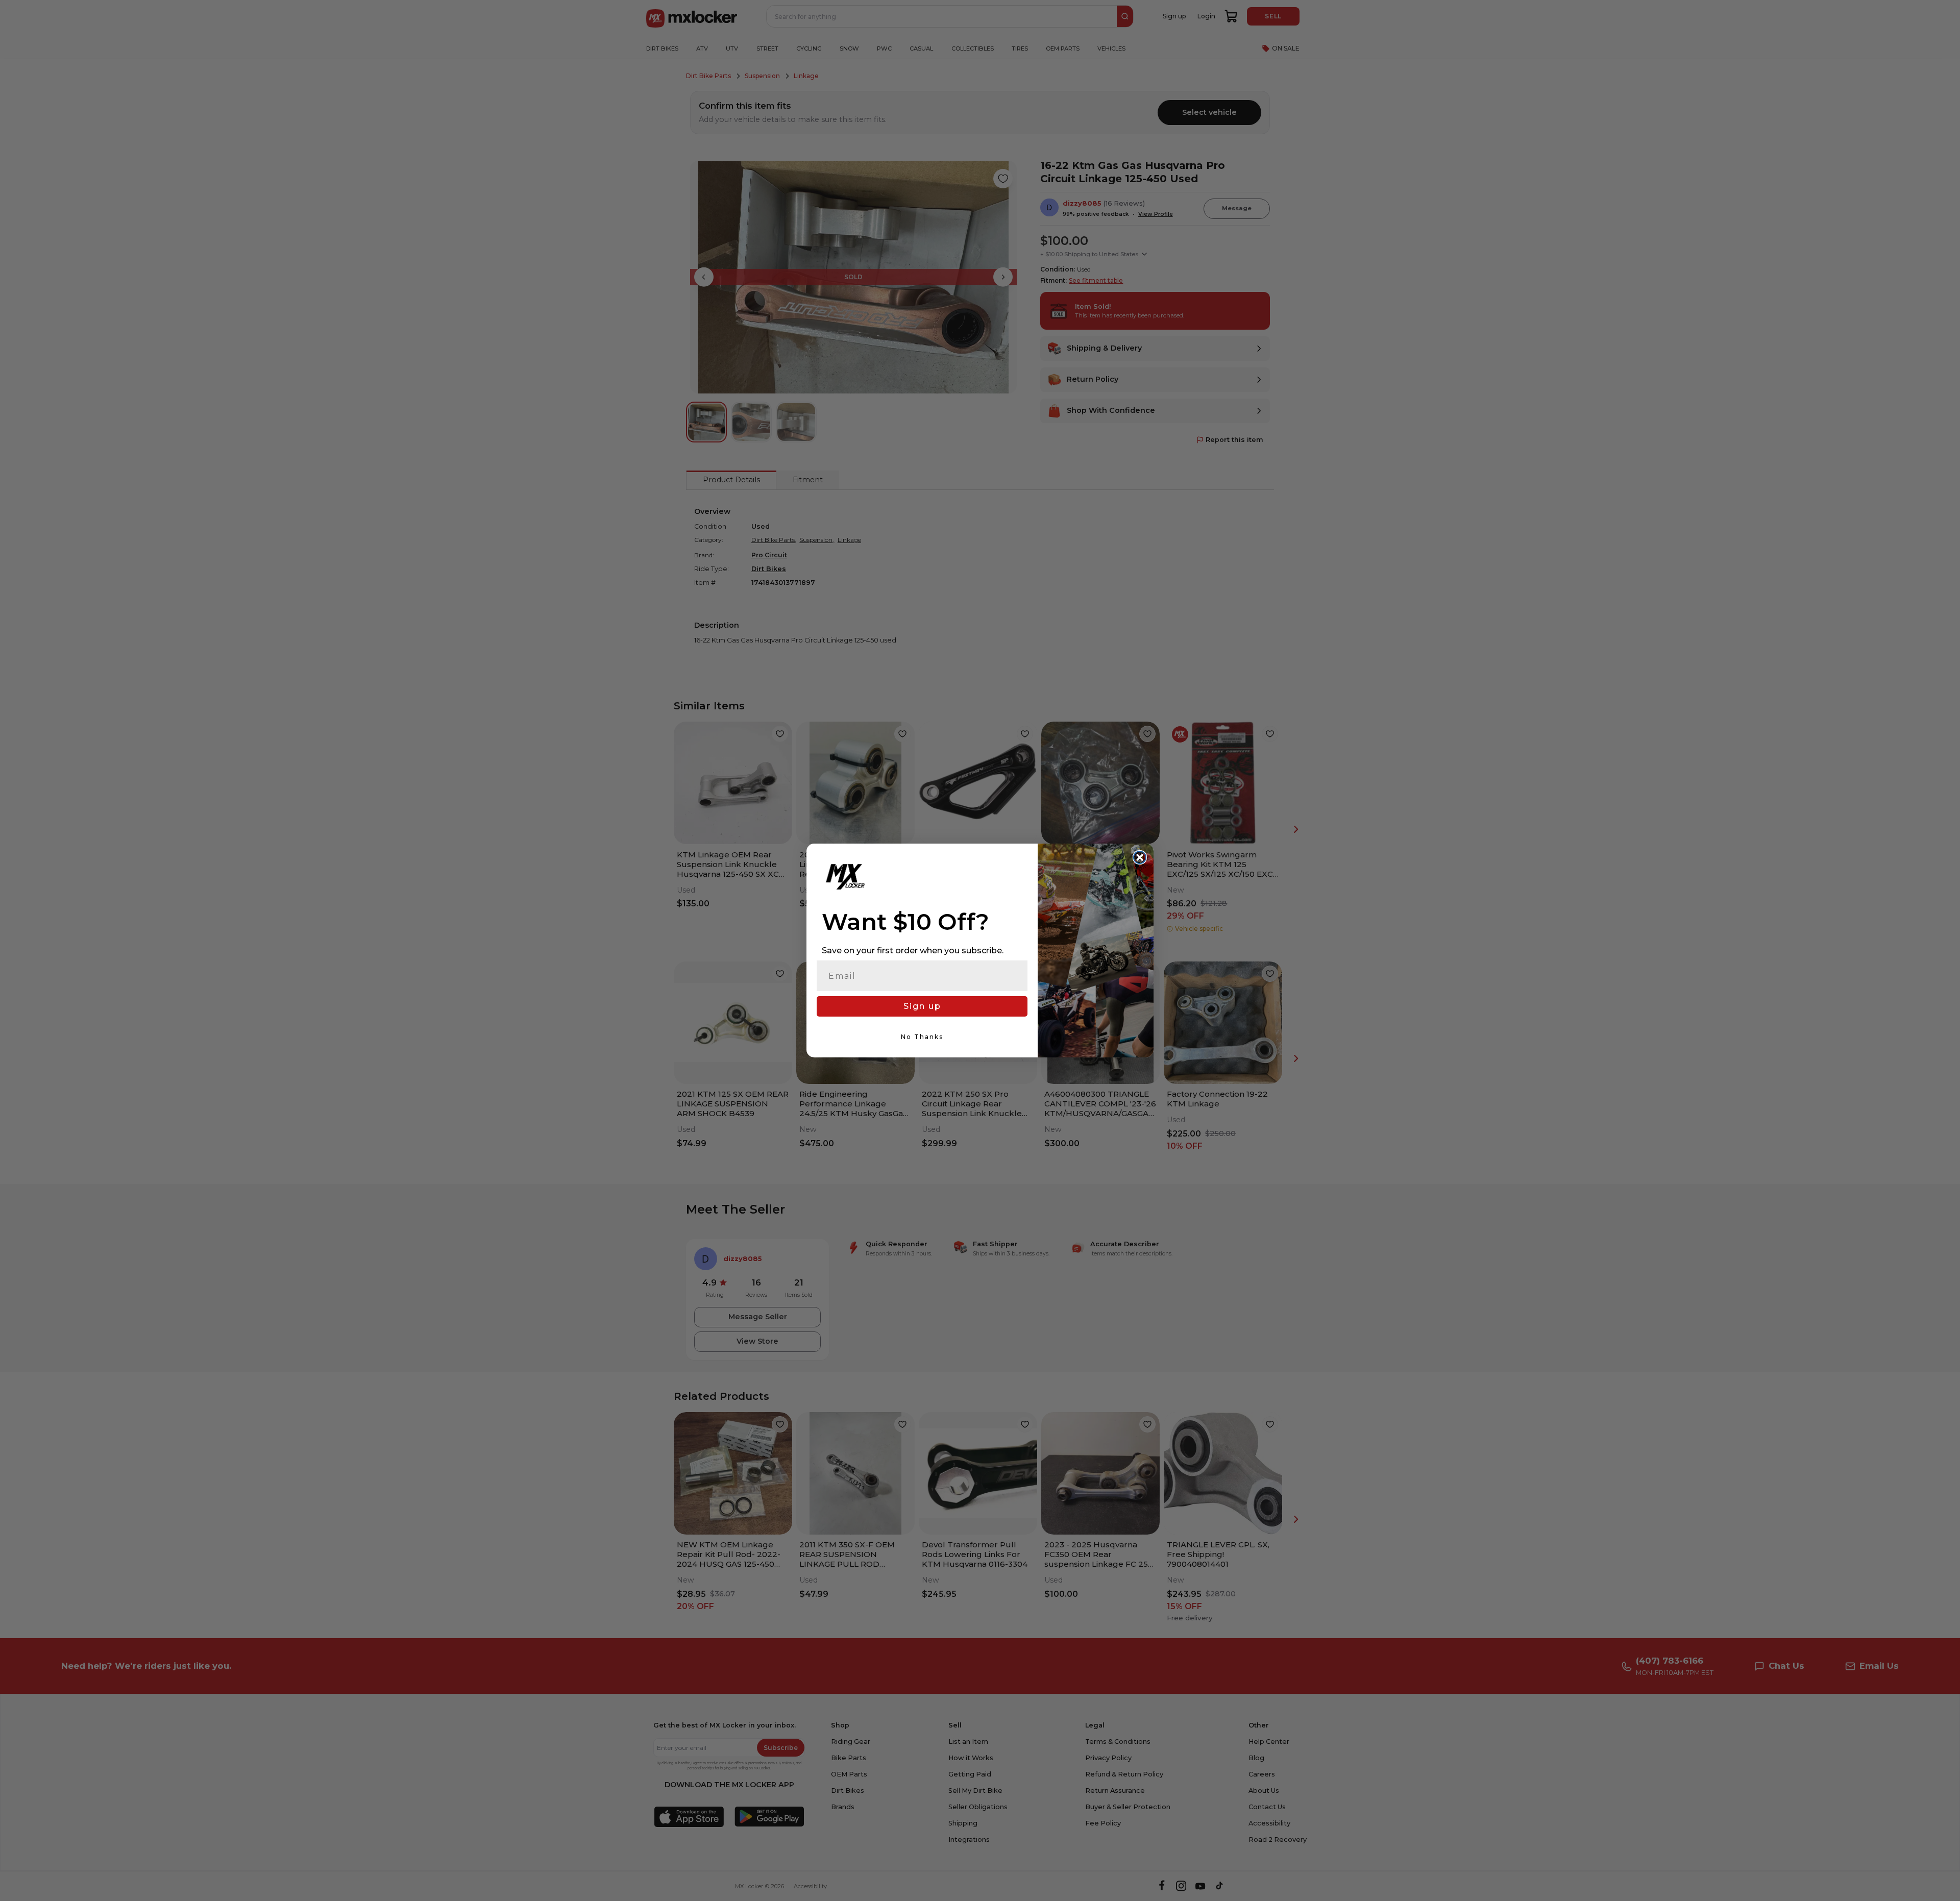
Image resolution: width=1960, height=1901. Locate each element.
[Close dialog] (1140, 857)
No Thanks (922, 1037)
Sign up (922, 1006)
